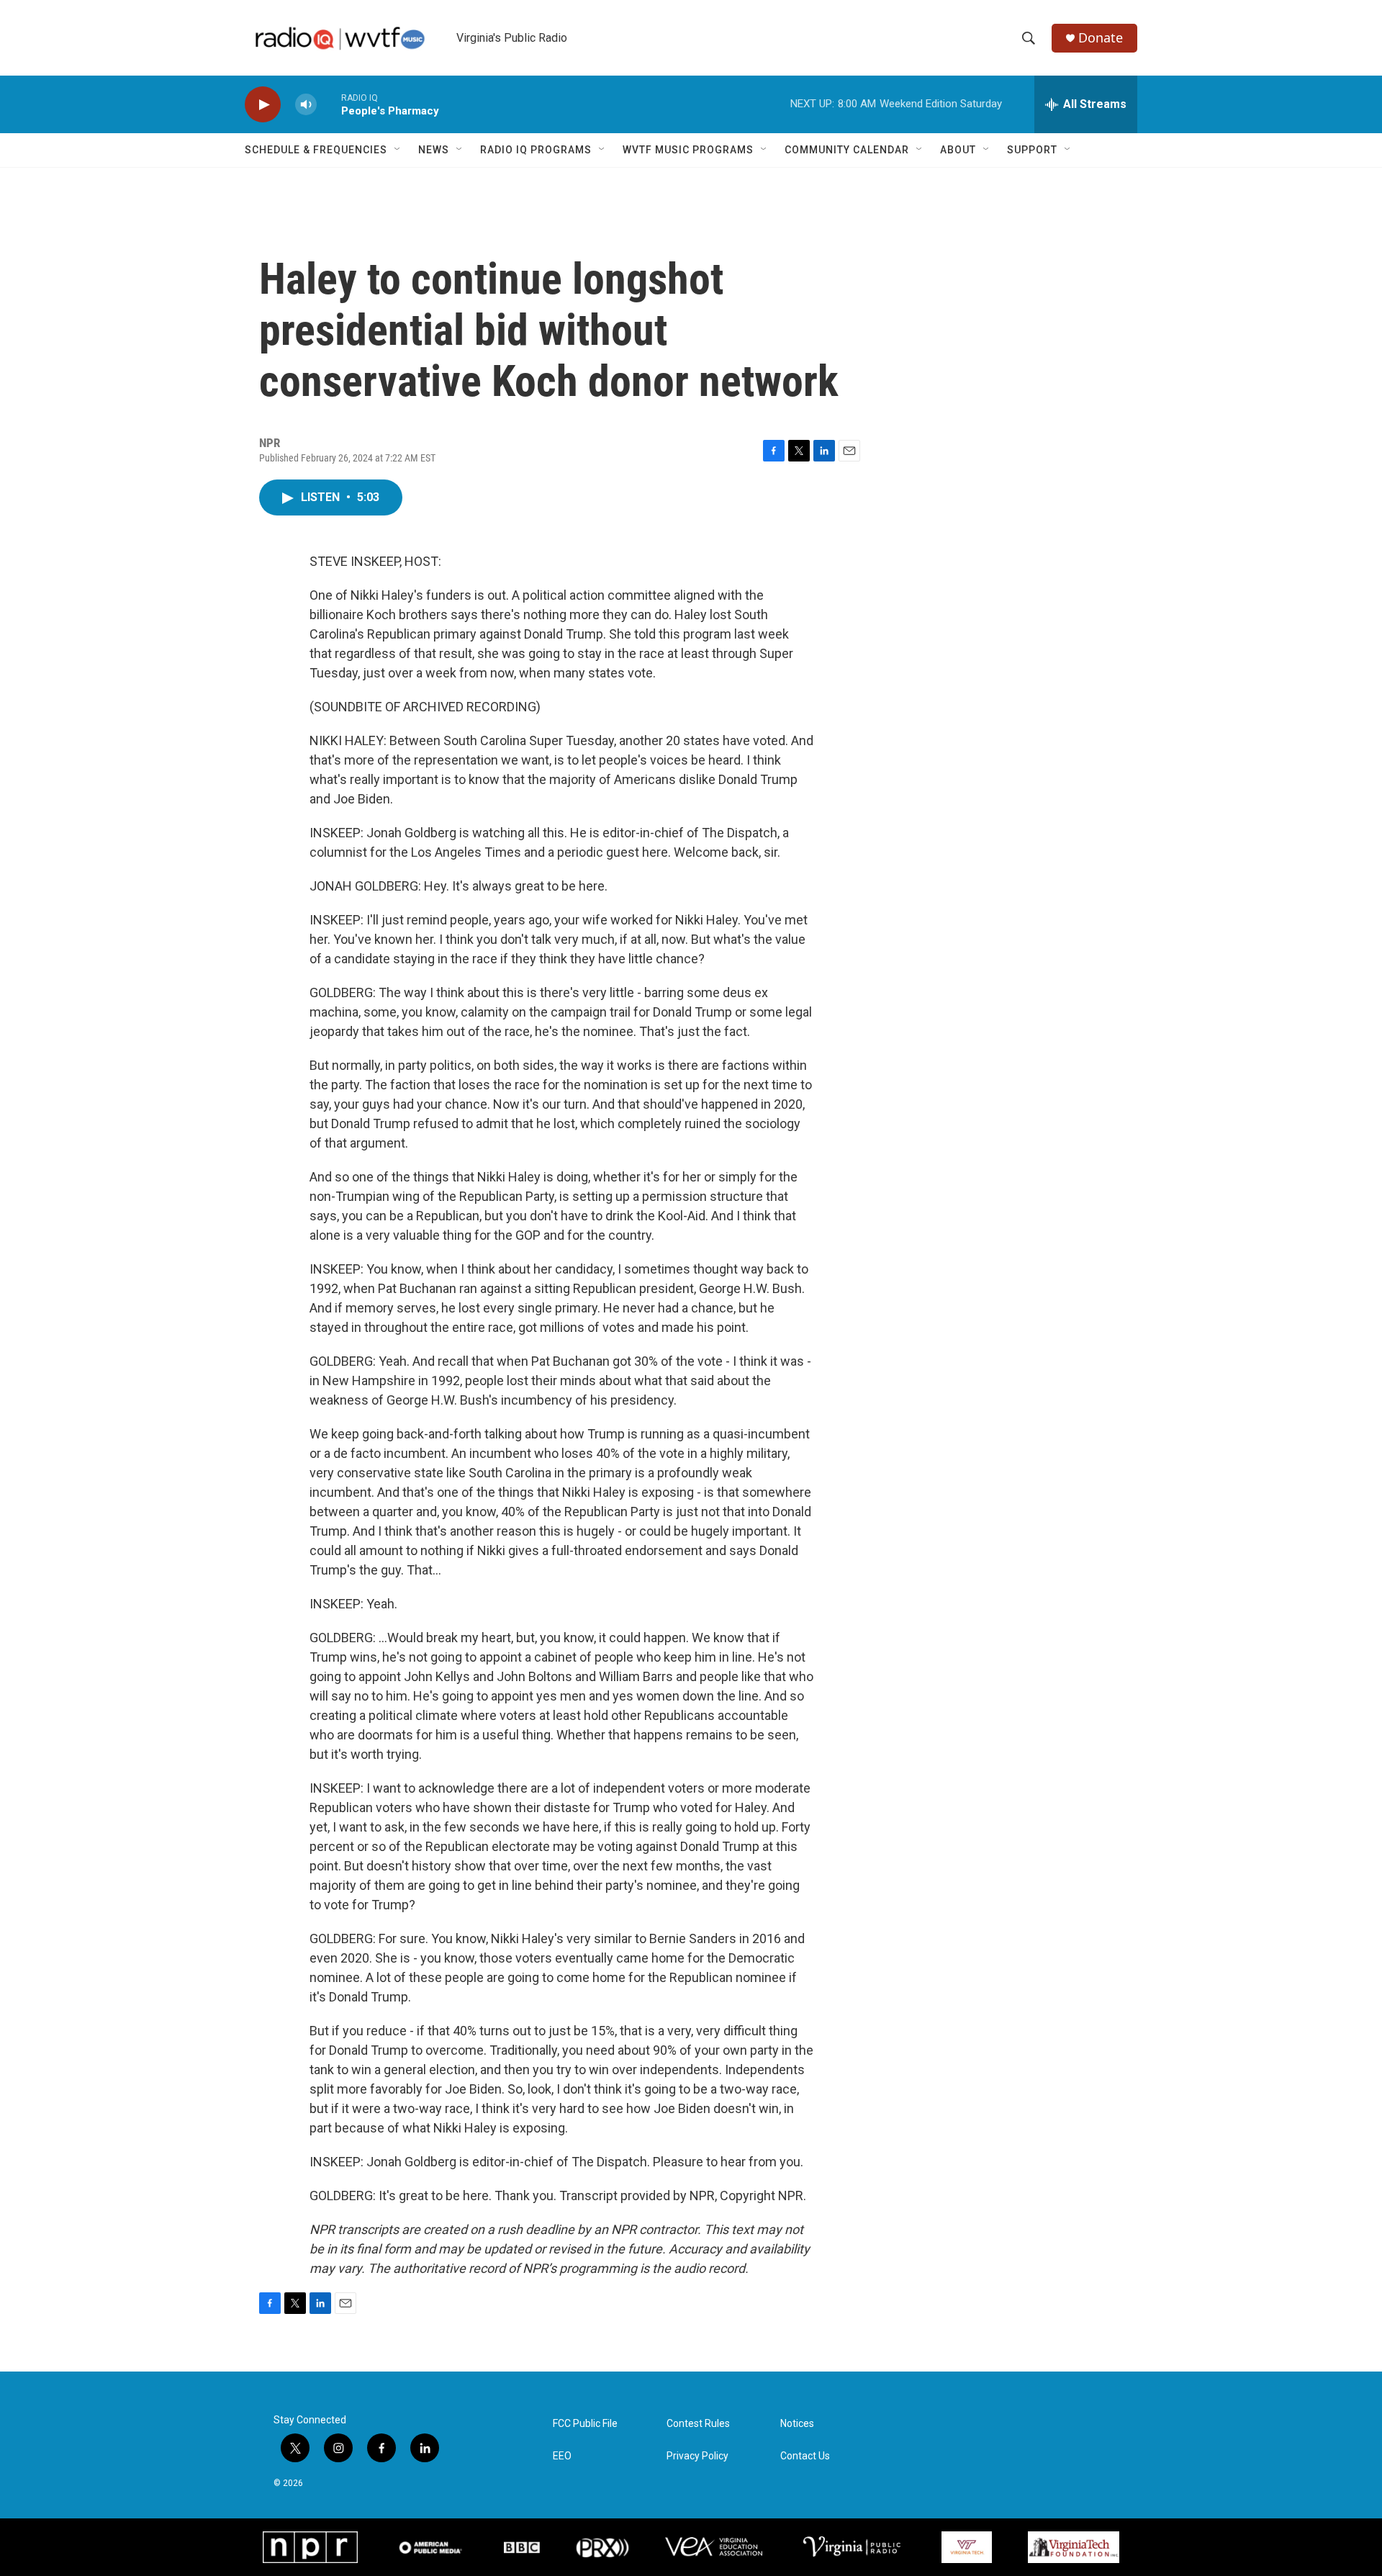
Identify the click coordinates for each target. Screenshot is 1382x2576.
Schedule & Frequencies (316, 150)
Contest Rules (698, 2424)
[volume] (306, 105)
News (434, 150)
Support (1032, 150)
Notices (797, 2424)
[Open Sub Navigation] (398, 150)
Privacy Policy (697, 2456)
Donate (1101, 38)
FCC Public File (585, 2424)
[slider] (329, 104)
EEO (562, 2456)
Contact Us (805, 2456)
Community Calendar (847, 150)
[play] (263, 105)
